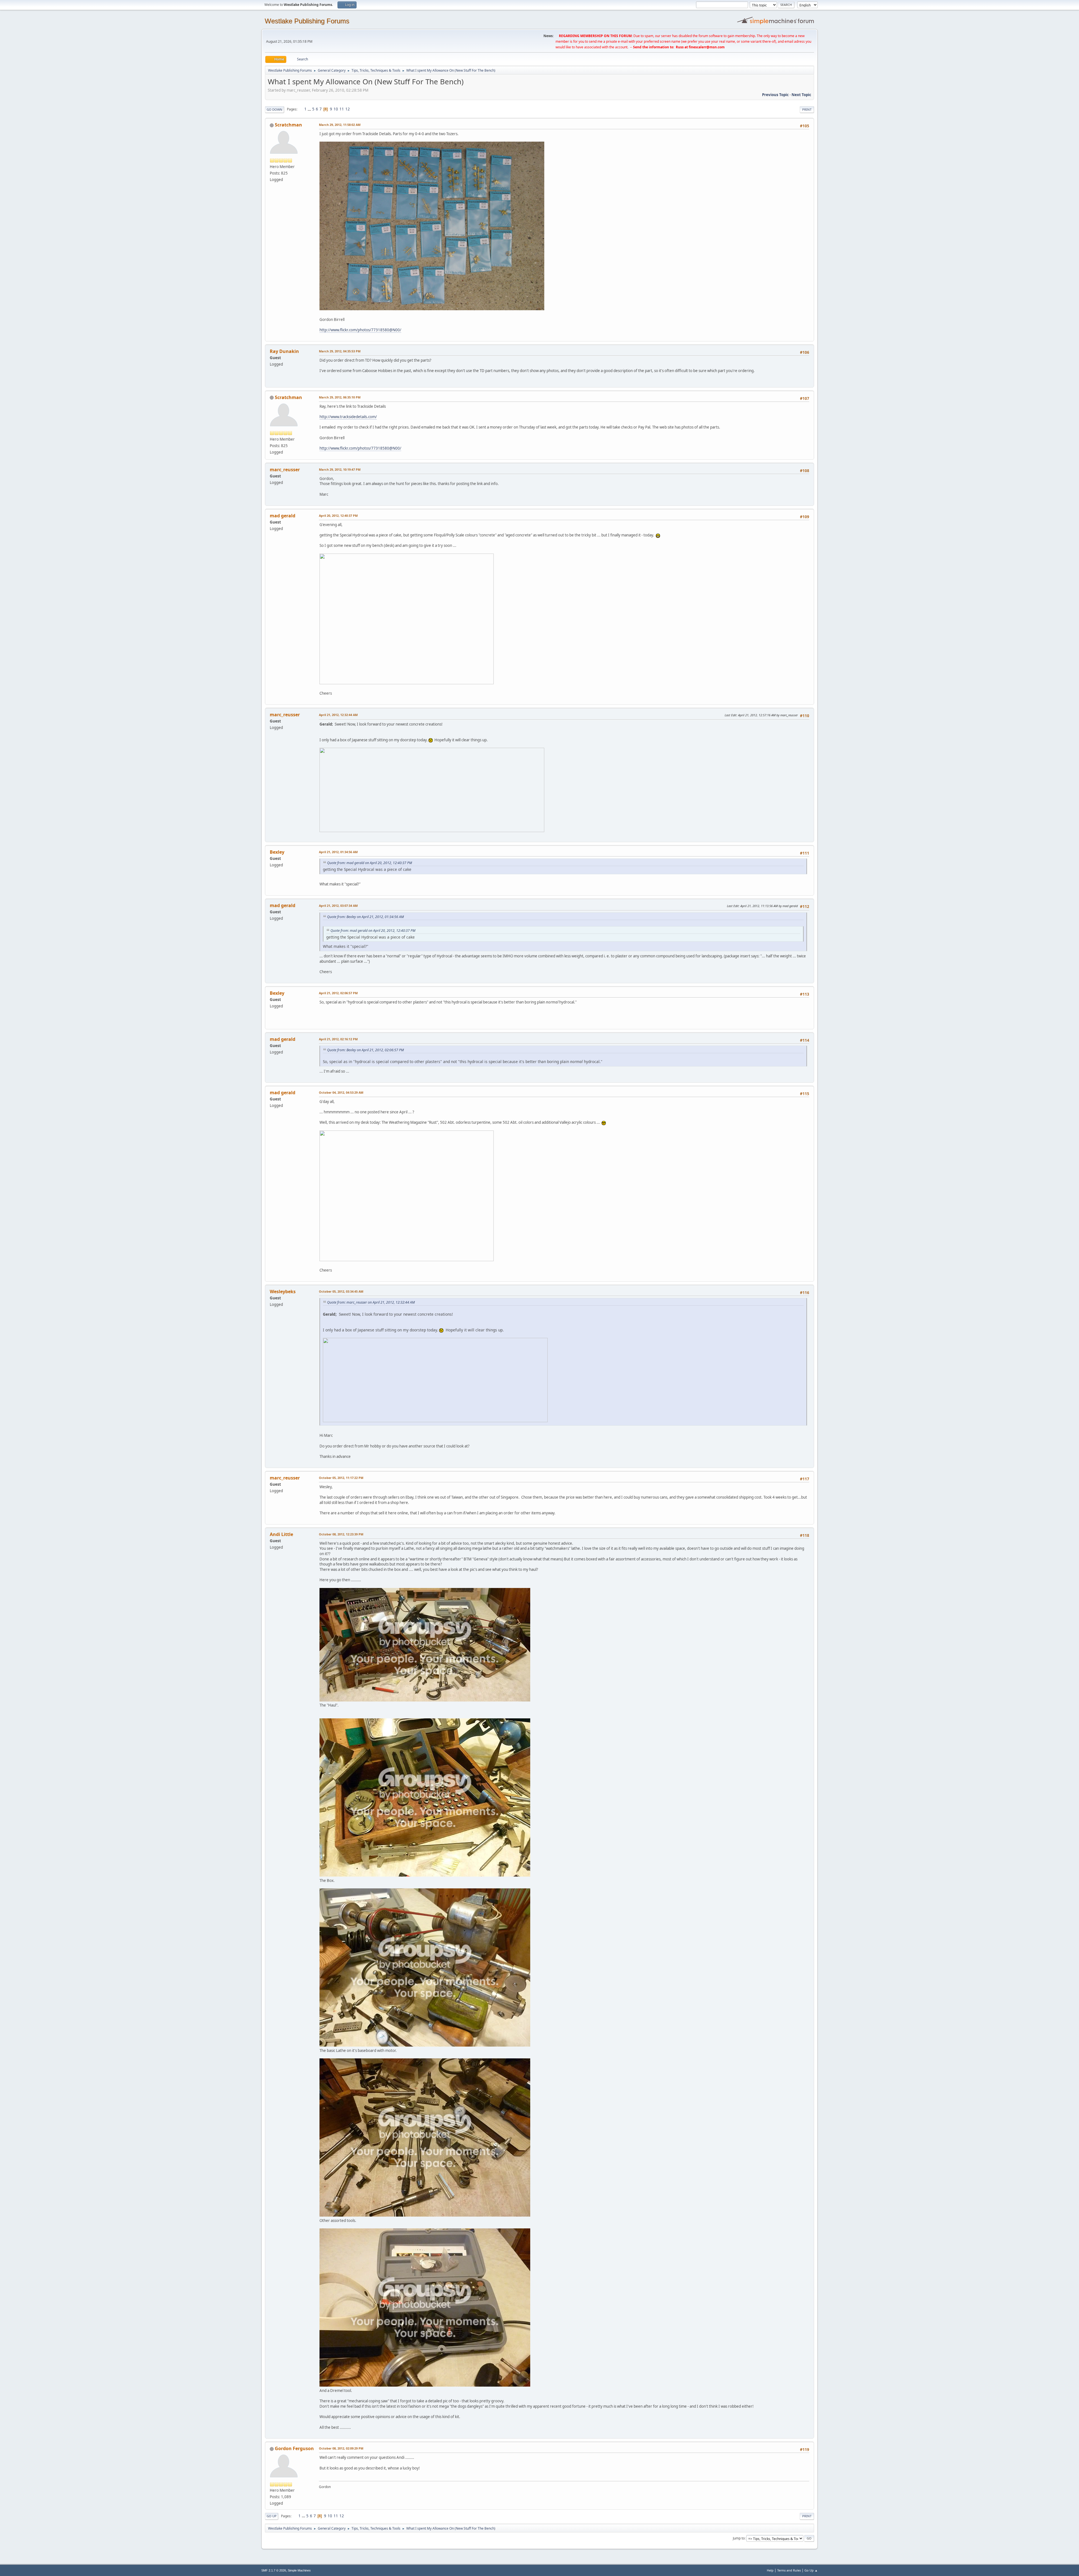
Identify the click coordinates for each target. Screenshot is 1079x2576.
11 (342, 109)
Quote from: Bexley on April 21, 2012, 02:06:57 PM (365, 1050)
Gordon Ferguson (294, 2448)
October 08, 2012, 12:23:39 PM (341, 1534)
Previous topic (775, 95)
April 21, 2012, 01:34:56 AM (338, 852)
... (310, 109)
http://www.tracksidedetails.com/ (348, 417)
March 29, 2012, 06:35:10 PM (340, 397)
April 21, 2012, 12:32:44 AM (338, 715)
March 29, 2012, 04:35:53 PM (340, 351)
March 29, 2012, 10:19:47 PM (340, 469)
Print (807, 109)
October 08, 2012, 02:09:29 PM (341, 2448)
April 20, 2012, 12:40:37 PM (338, 516)
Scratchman (288, 125)
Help (770, 2570)
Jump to (739, 2538)
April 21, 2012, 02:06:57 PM (338, 993)
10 (336, 109)
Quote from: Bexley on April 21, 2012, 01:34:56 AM (365, 917)
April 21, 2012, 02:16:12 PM (338, 1039)
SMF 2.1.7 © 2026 (274, 2570)
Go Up (272, 2516)
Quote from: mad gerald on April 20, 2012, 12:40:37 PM (370, 863)
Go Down (275, 109)
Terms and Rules (789, 2570)
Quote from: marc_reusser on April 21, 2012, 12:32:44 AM (371, 1302)
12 (348, 109)
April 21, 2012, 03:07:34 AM (338, 906)
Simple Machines (299, 2570)
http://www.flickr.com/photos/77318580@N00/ (360, 330)
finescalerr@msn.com (707, 47)
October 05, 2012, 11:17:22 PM (341, 1478)
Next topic (801, 95)
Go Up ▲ (811, 2570)
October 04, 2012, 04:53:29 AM (341, 1092)
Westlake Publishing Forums (307, 21)
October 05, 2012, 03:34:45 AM (341, 1291)
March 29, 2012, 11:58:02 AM (340, 125)
